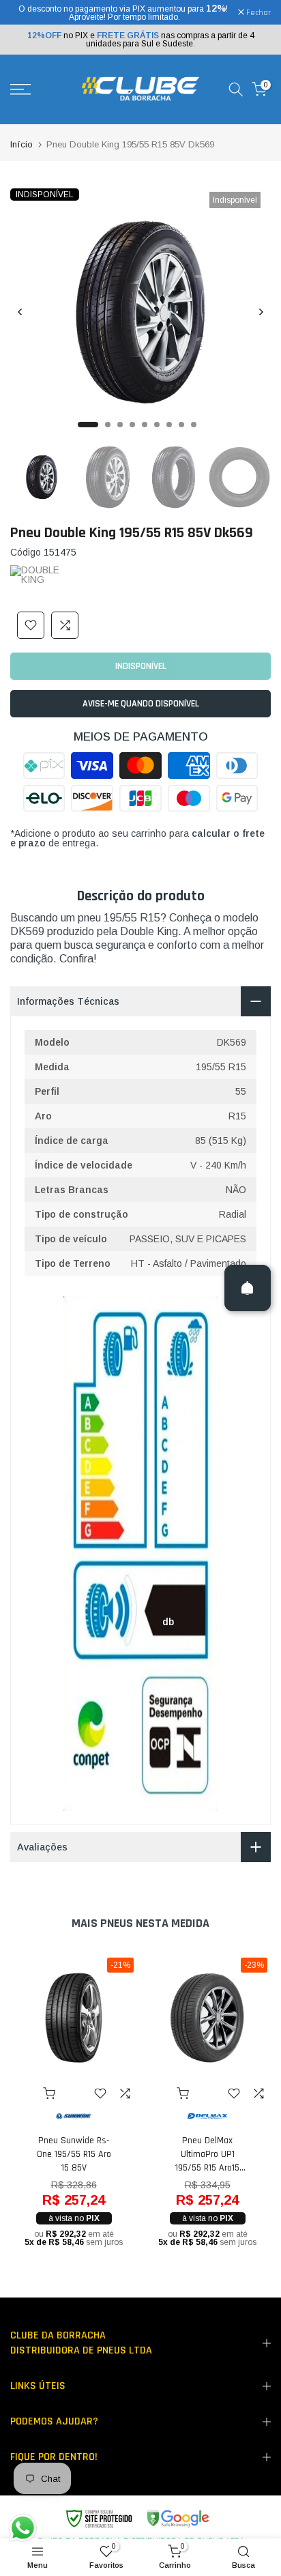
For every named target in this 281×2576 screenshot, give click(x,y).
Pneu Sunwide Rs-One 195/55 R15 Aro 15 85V (74, 2154)
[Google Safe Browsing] (137, 2519)
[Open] (248, 1288)
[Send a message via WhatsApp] (23, 2528)
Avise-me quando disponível (141, 704)
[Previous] (20, 312)
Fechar (257, 13)
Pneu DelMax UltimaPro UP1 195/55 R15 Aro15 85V (207, 2155)
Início (21, 144)
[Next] (261, 312)
